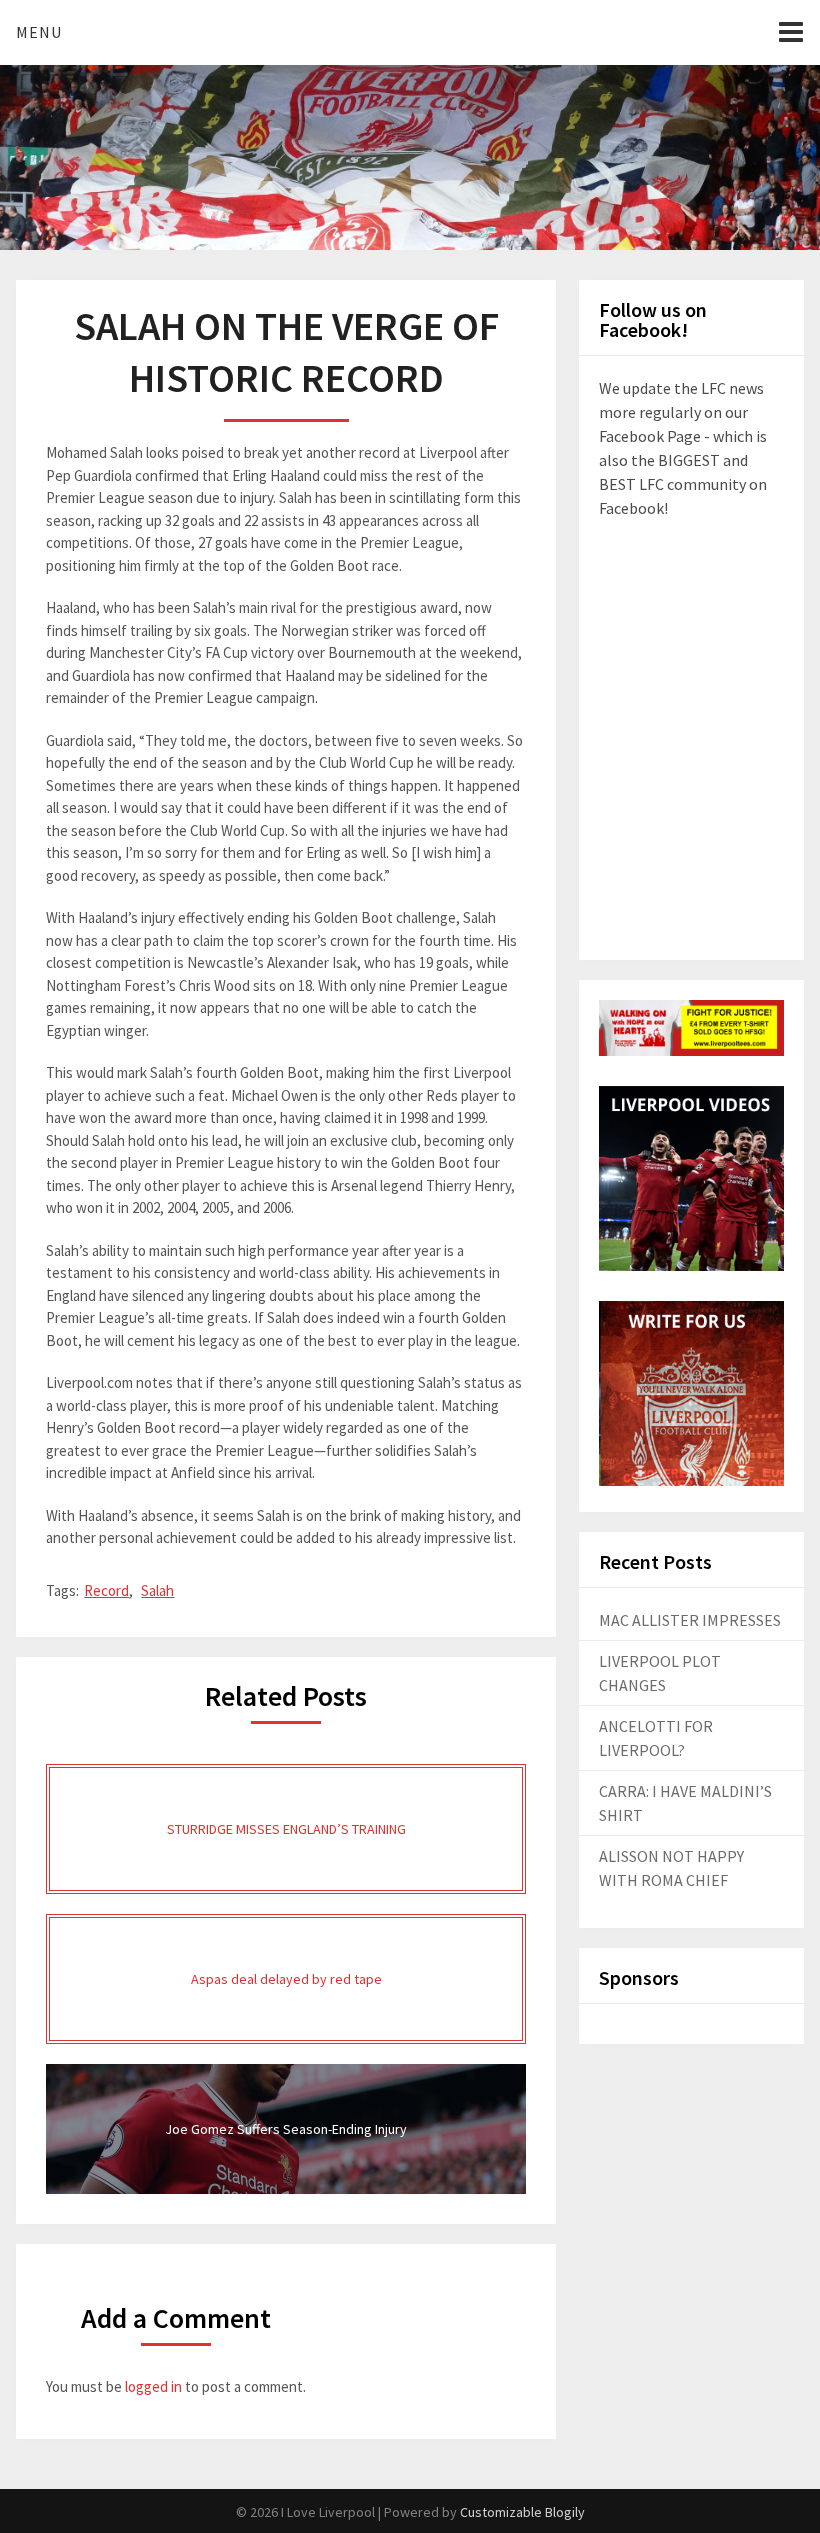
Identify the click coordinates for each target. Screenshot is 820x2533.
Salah (157, 1590)
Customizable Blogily (522, 2512)
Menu (39, 32)
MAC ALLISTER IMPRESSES (690, 1620)
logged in (153, 2386)
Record (106, 1590)
